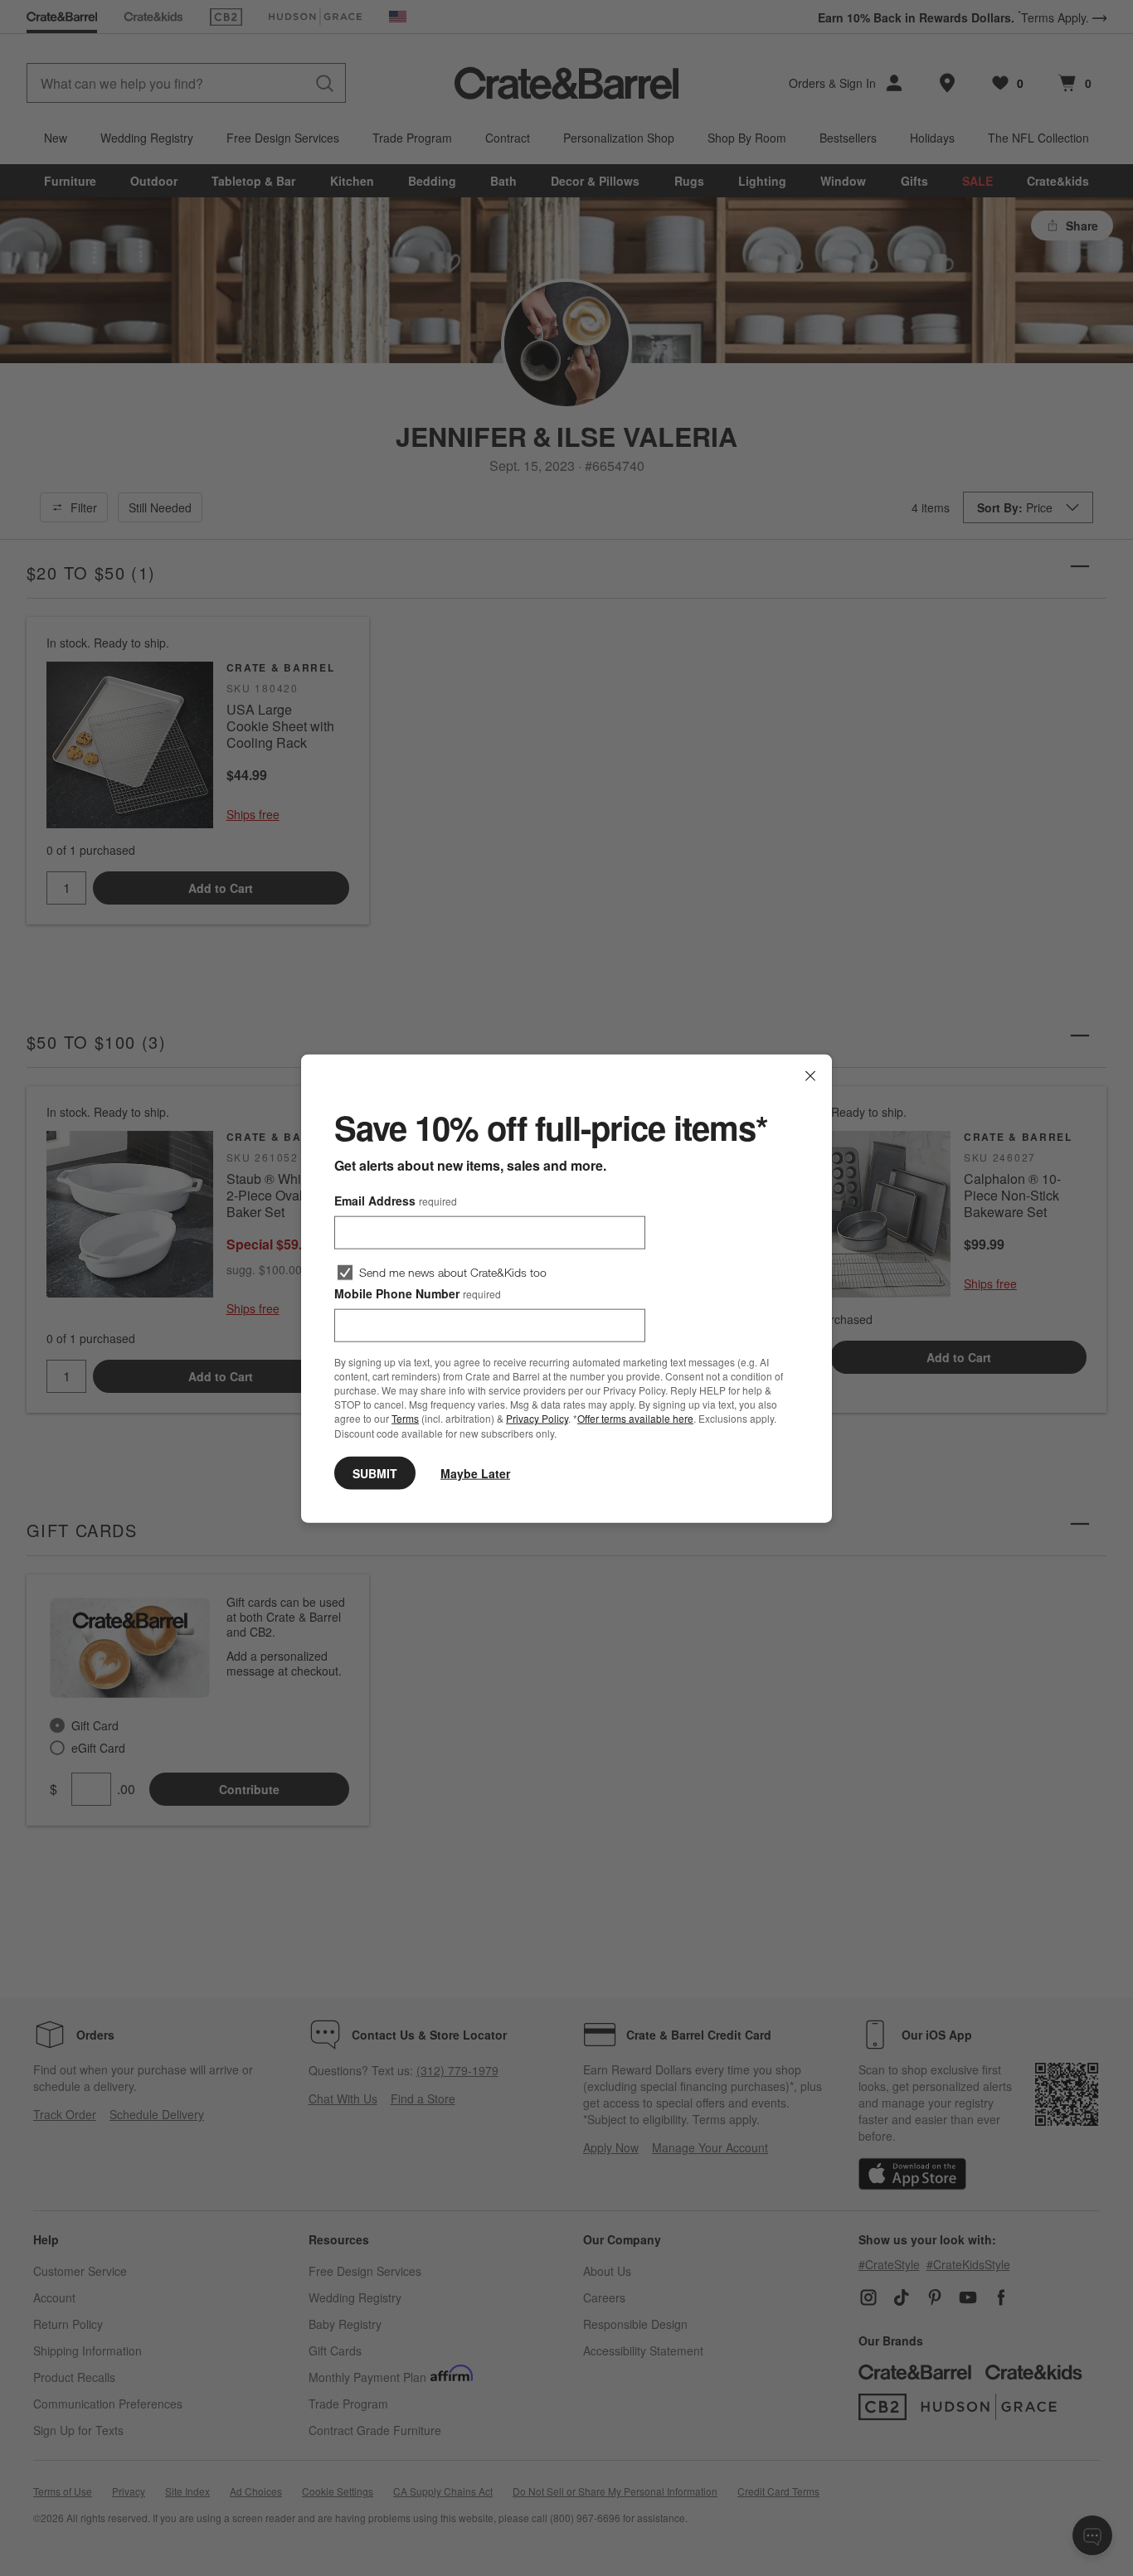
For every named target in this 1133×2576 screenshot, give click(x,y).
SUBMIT (375, 1472)
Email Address (396, 1200)
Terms (405, 1418)
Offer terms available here (635, 1418)
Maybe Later (475, 1472)
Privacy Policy (537, 1418)
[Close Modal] (810, 1075)
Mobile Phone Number (418, 1293)
